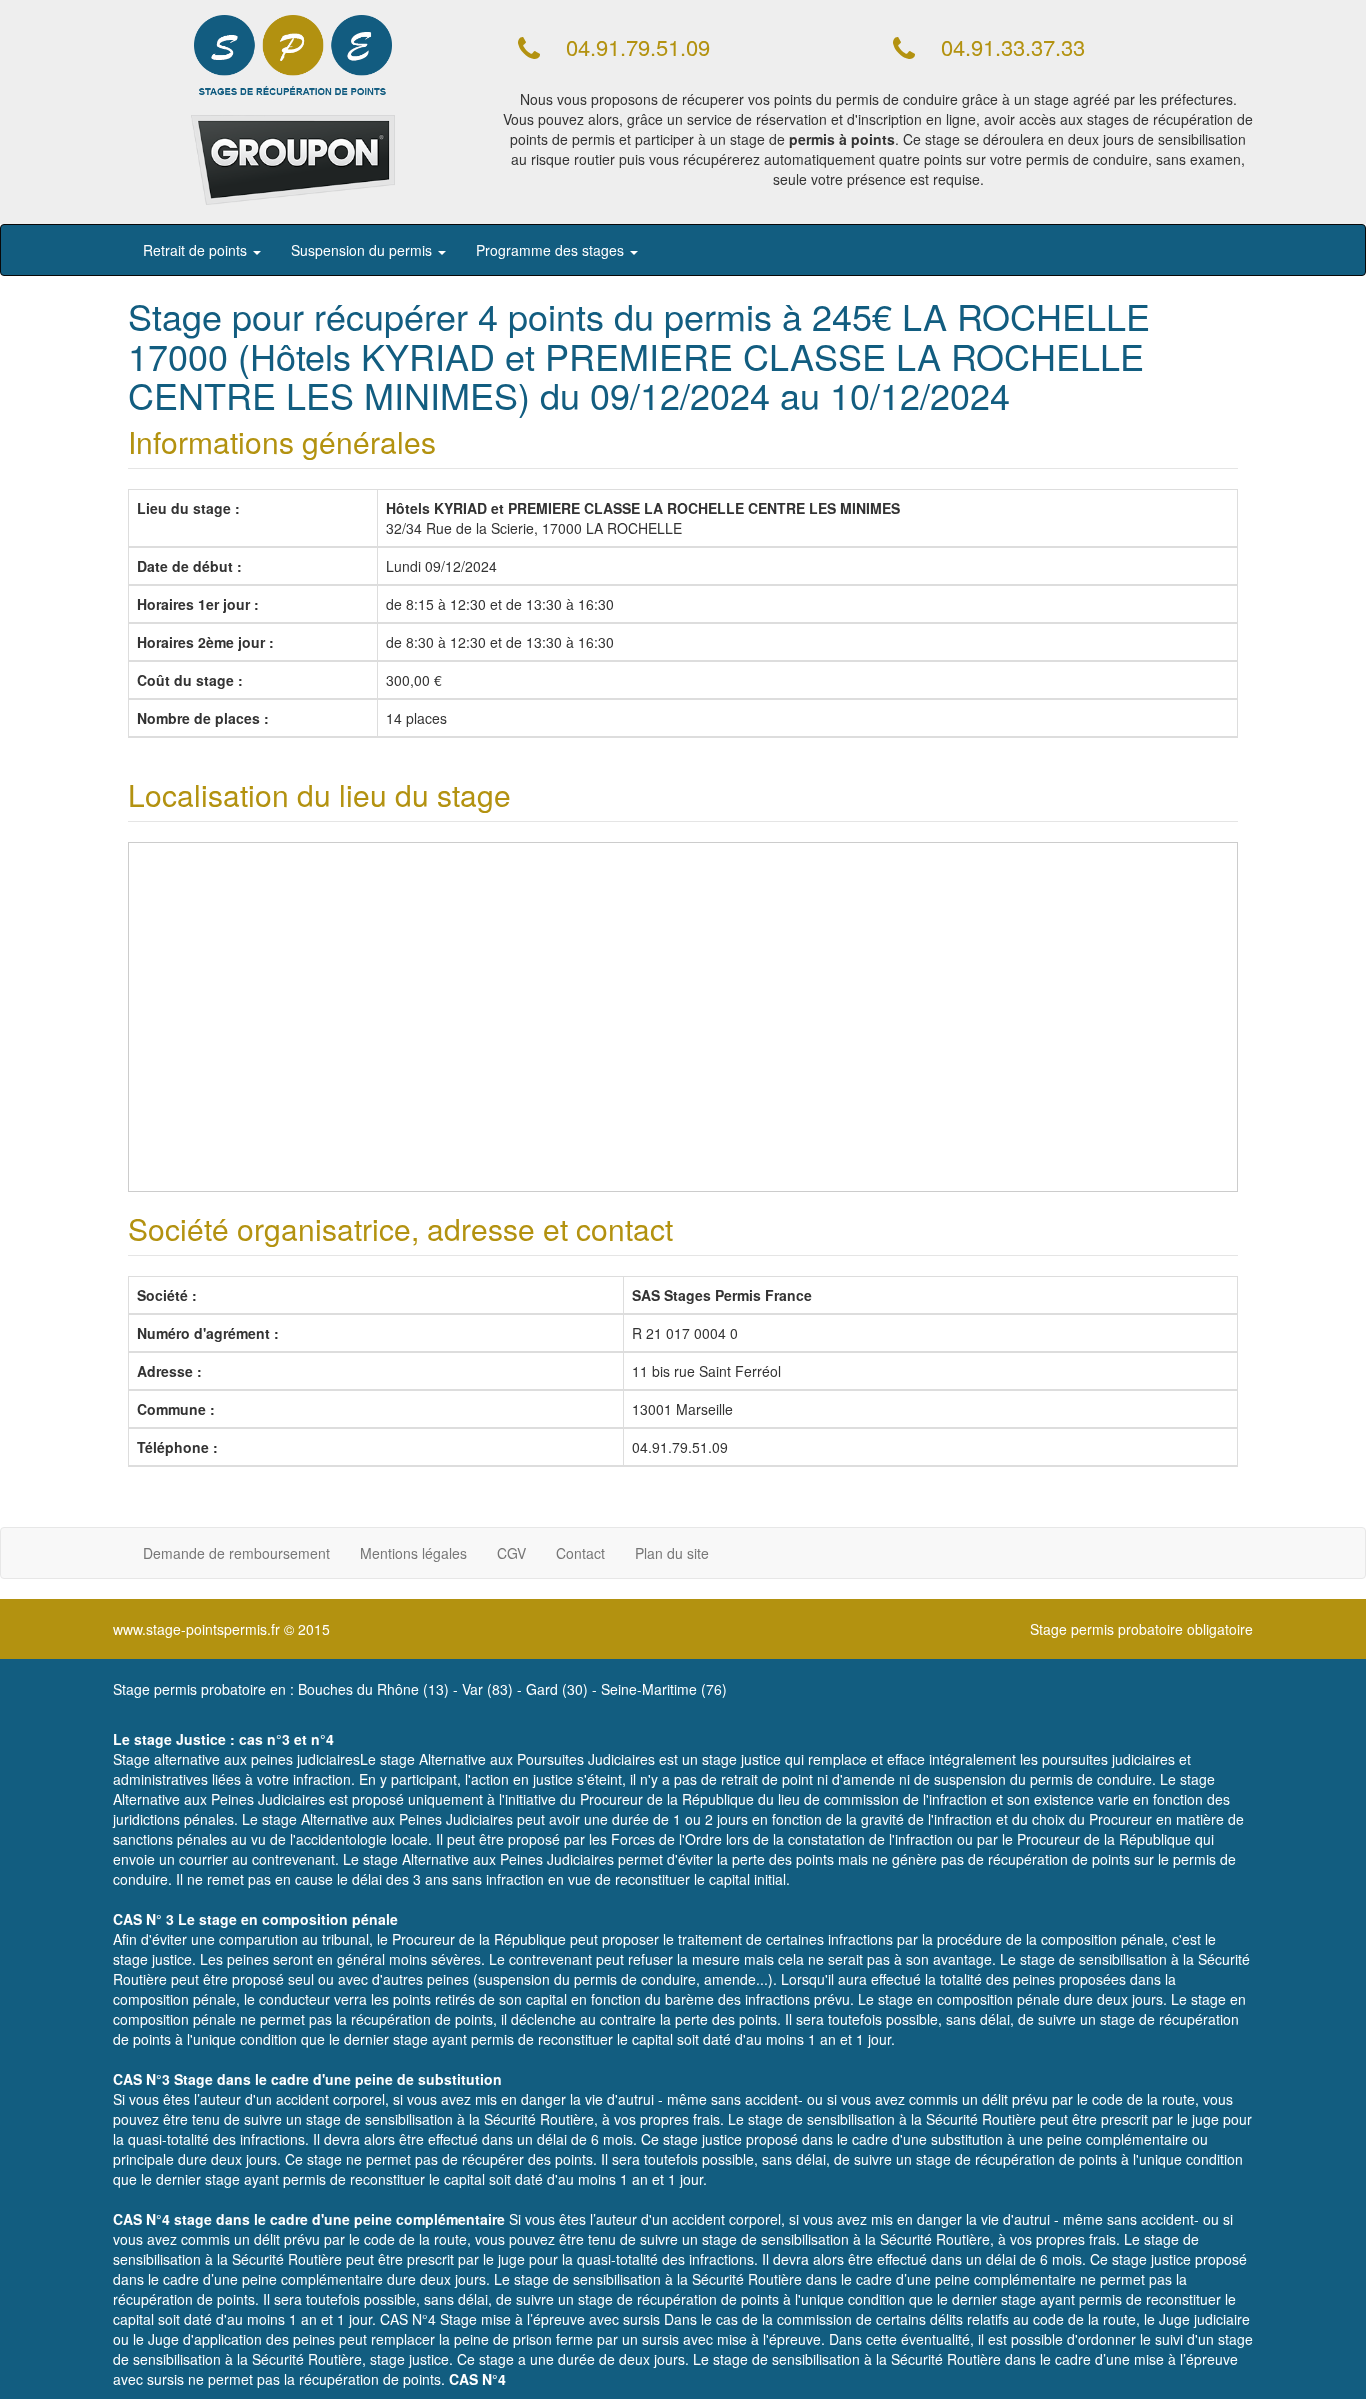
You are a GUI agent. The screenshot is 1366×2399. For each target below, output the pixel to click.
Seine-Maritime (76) (664, 1689)
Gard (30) (557, 1689)
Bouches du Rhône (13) (373, 1689)
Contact (580, 1553)
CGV (511, 1553)
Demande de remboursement (236, 1553)
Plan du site (672, 1553)
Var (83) (487, 1689)
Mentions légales (413, 1553)
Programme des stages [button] (552, 250)
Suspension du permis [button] (363, 250)
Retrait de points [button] (197, 250)
